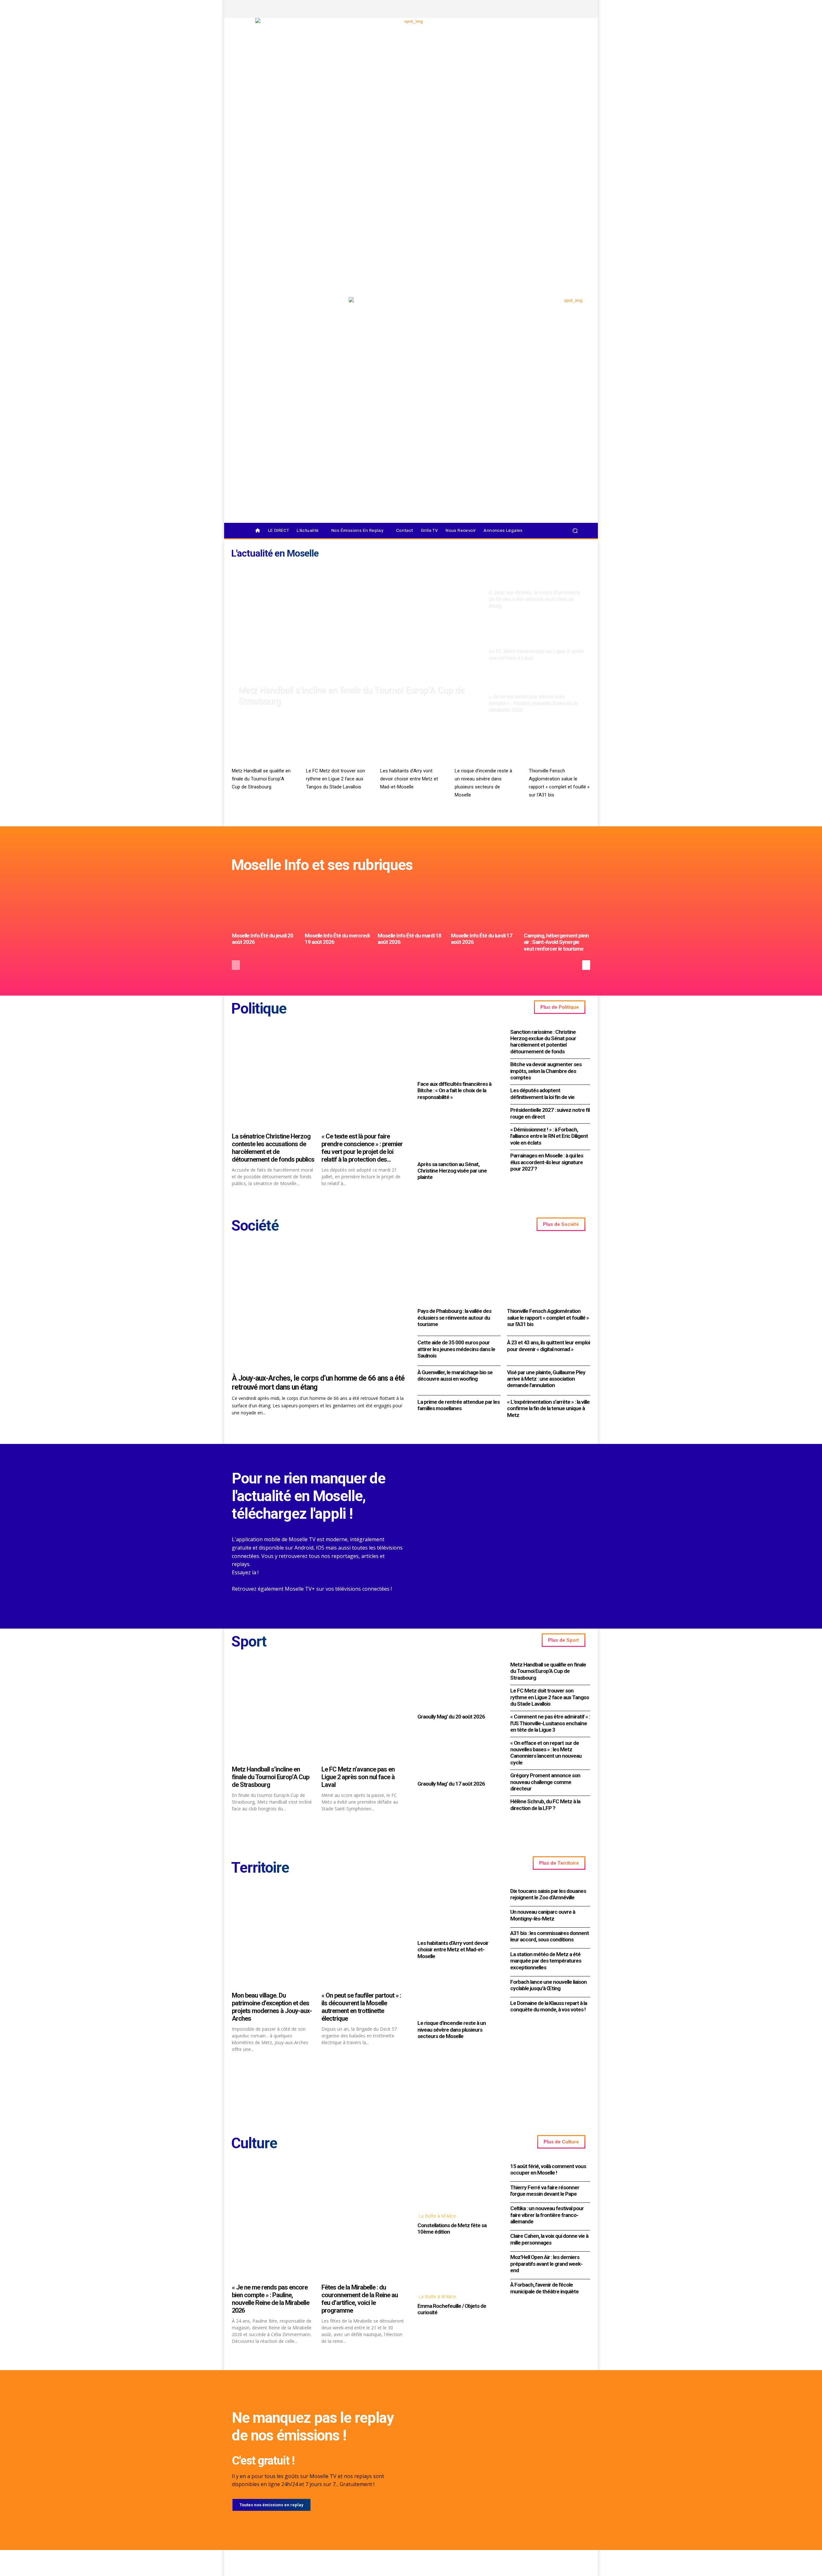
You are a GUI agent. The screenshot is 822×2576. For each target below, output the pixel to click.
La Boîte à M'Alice (437, 2216)
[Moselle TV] (286, 311)
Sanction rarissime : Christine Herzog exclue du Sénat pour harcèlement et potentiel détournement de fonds (543, 1042)
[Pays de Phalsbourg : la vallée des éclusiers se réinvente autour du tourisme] (459, 1275)
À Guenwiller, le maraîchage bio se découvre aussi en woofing (455, 1376)
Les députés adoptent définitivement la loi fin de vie (542, 1094)
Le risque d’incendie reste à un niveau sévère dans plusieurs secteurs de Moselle (452, 2030)
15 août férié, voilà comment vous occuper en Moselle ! (548, 2169)
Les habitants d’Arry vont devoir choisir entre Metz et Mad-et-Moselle (409, 779)
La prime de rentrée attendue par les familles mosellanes (459, 1405)
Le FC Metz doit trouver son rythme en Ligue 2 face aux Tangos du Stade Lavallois (336, 779)
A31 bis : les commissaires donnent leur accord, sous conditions (550, 1936)
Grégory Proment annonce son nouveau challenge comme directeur (545, 1782)
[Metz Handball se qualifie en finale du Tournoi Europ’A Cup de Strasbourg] (262, 747)
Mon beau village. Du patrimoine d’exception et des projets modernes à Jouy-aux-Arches (272, 2007)
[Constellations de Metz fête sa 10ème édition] (457, 2185)
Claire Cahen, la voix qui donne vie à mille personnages (549, 2239)
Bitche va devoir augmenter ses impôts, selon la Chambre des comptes (546, 1071)
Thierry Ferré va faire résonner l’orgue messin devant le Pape (545, 2191)
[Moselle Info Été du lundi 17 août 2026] (484, 905)
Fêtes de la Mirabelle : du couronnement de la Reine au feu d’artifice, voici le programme (360, 2299)
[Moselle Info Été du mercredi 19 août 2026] (338, 905)
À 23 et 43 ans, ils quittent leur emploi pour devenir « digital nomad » (548, 1346)
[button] (575, 531)
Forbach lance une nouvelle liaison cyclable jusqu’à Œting (548, 1985)
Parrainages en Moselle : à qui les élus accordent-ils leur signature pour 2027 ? (547, 1162)
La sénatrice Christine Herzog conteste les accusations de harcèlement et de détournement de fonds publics (273, 1148)
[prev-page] (236, 965)
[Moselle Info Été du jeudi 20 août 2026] (265, 905)
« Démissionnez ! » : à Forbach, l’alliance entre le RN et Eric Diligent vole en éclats (549, 1136)
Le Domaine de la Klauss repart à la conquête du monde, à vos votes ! (549, 2006)
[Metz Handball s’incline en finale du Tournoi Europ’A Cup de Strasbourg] (357, 639)
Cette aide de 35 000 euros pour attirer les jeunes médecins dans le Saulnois (456, 1349)
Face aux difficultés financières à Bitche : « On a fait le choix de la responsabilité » (454, 1090)
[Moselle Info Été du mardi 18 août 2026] (411, 905)
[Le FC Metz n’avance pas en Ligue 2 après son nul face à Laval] (537, 639)
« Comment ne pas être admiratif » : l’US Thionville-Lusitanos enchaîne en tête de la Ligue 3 (550, 1723)
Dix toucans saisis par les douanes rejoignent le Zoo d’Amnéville (548, 1894)
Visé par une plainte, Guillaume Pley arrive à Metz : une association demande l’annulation (546, 1379)
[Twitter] (555, 9)
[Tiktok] (566, 9)
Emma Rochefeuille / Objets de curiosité (452, 2309)
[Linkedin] (577, 9)
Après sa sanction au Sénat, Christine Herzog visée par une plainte (452, 1171)
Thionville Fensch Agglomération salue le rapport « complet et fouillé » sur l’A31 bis (548, 1318)
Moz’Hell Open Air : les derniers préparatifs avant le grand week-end (546, 2264)
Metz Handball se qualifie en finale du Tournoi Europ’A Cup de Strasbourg (261, 779)
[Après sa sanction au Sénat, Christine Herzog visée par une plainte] (457, 1133)
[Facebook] (533, 9)
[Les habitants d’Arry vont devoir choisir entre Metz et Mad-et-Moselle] (411, 747)
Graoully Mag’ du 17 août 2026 (451, 1784)
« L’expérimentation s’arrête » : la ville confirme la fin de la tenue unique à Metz (548, 1408)
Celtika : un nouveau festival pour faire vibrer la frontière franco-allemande (547, 2215)
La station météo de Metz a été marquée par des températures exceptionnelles (546, 1961)
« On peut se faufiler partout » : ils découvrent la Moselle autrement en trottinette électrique (361, 2007)
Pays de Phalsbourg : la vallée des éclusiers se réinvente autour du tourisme (454, 1318)
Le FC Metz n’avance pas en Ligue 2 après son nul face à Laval (358, 1777)
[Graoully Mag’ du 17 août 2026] (457, 1752)
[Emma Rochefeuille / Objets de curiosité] (457, 2265)
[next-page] (586, 965)
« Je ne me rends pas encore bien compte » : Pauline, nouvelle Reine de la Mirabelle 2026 (271, 2299)
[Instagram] (544, 9)
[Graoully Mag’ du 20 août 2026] (457, 1685)
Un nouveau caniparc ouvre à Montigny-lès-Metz (543, 1915)
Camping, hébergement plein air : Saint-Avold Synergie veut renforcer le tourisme (556, 942)
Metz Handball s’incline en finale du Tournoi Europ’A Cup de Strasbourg (271, 1777)
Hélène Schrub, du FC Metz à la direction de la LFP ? (545, 1805)
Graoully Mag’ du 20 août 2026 (451, 1717)
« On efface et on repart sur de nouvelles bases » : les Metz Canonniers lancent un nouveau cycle (546, 1753)
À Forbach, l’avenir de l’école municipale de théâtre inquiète (544, 2288)
